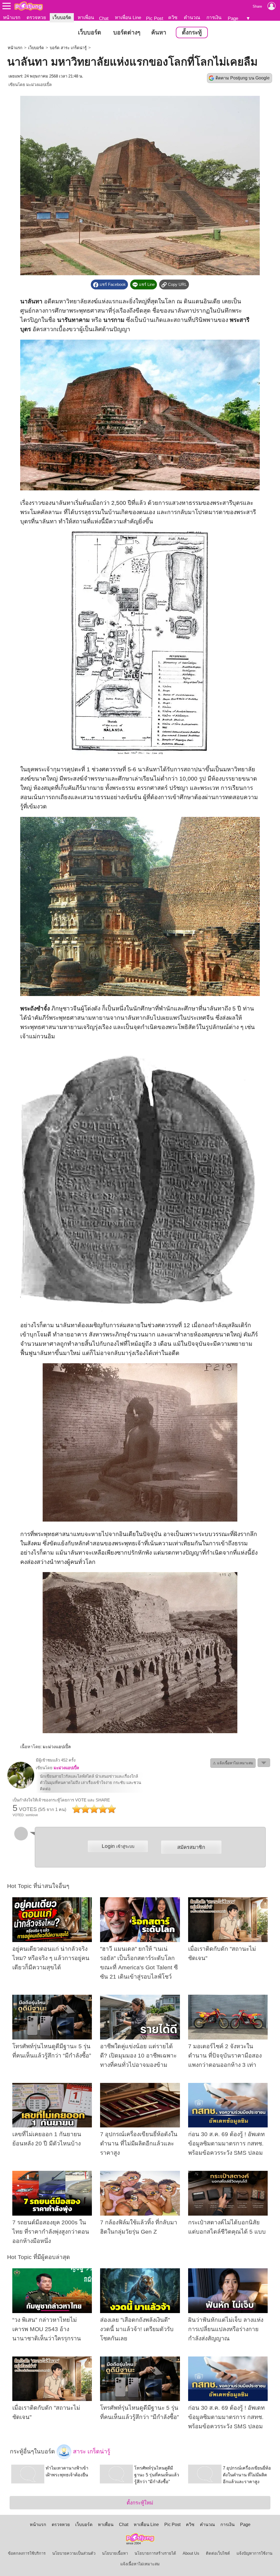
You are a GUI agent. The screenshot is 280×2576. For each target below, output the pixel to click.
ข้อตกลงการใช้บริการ (27, 2553)
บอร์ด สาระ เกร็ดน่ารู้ (68, 48)
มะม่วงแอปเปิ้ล (39, 85)
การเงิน (214, 17)
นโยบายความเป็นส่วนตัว (74, 2553)
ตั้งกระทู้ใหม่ (140, 2503)
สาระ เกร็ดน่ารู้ (91, 2452)
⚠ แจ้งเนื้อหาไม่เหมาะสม (233, 1763)
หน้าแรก (12, 17)
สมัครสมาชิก (191, 1847)
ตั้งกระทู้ (192, 32)
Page (233, 18)
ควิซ (173, 17)
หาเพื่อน (86, 17)
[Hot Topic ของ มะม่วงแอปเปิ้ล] (21, 1788)
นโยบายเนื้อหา (115, 2553)
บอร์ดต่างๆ (127, 32)
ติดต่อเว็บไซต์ (218, 2553)
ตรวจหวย (36, 17)
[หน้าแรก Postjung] (29, 6)
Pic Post (155, 18)
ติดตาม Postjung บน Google (243, 78)
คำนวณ (192, 17)
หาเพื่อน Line (128, 17)
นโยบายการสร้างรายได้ (155, 2553)
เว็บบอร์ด (62, 17)
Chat (104, 18)
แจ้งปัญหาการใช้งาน (254, 2553)
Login (118, 1846)
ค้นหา (159, 32)
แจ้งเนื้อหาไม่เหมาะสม (140, 2564)
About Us (191, 2553)
